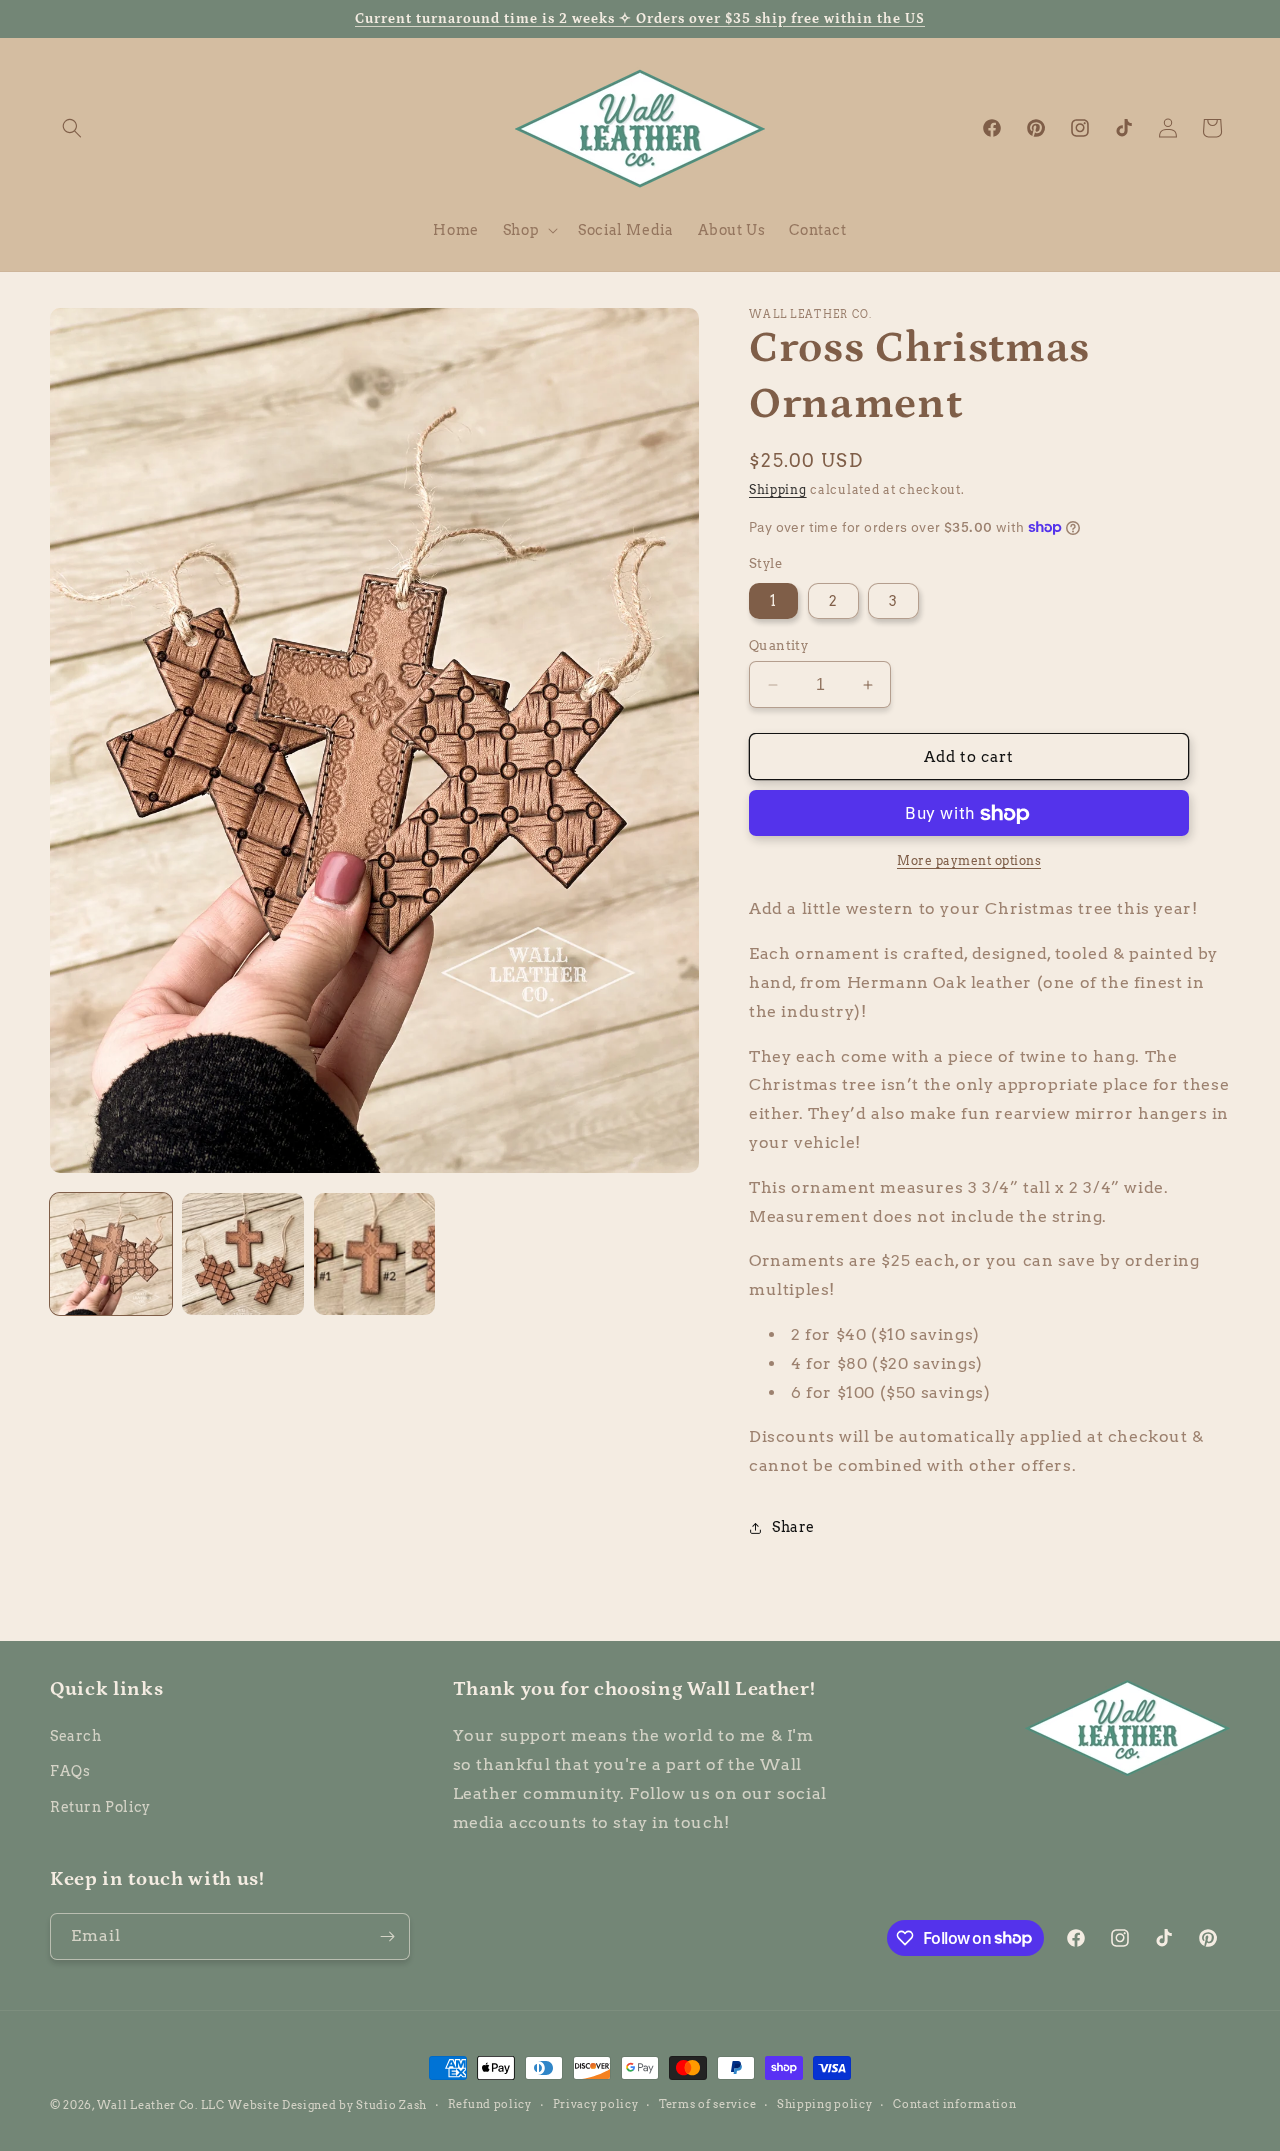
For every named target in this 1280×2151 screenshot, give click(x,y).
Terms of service (707, 2104)
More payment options (969, 861)
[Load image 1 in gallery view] (111, 1254)
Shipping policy (825, 2104)
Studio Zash (391, 2105)
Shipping (778, 489)
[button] (72, 128)
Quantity (778, 645)
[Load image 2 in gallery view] (243, 1254)
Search (76, 1736)
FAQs (70, 1771)
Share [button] (793, 1527)
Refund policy (490, 2104)
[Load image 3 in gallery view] (375, 1254)
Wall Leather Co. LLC (161, 2105)
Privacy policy (596, 2104)
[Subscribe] (387, 1936)
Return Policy (100, 1807)
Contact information (954, 2104)
